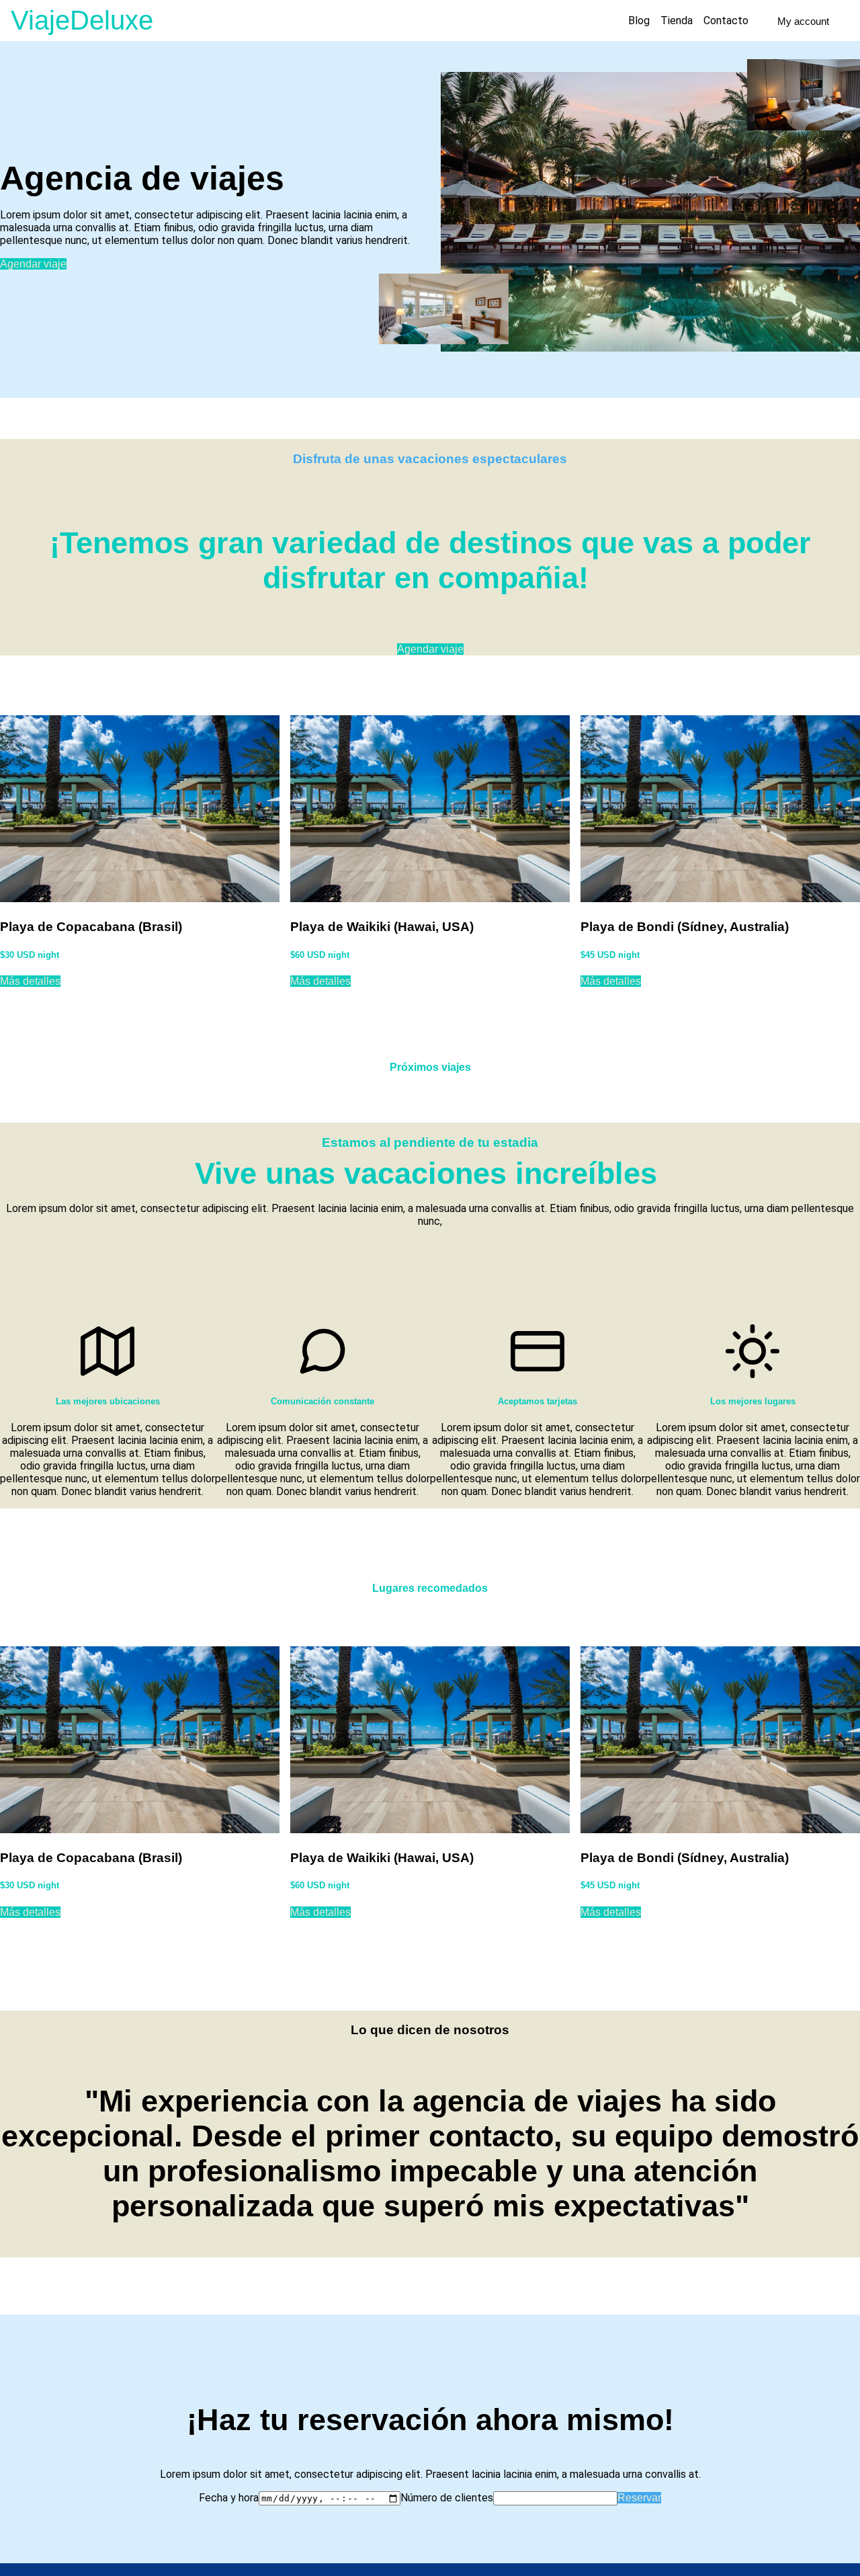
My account (803, 21)
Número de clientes (447, 2498)
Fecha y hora (229, 2498)
